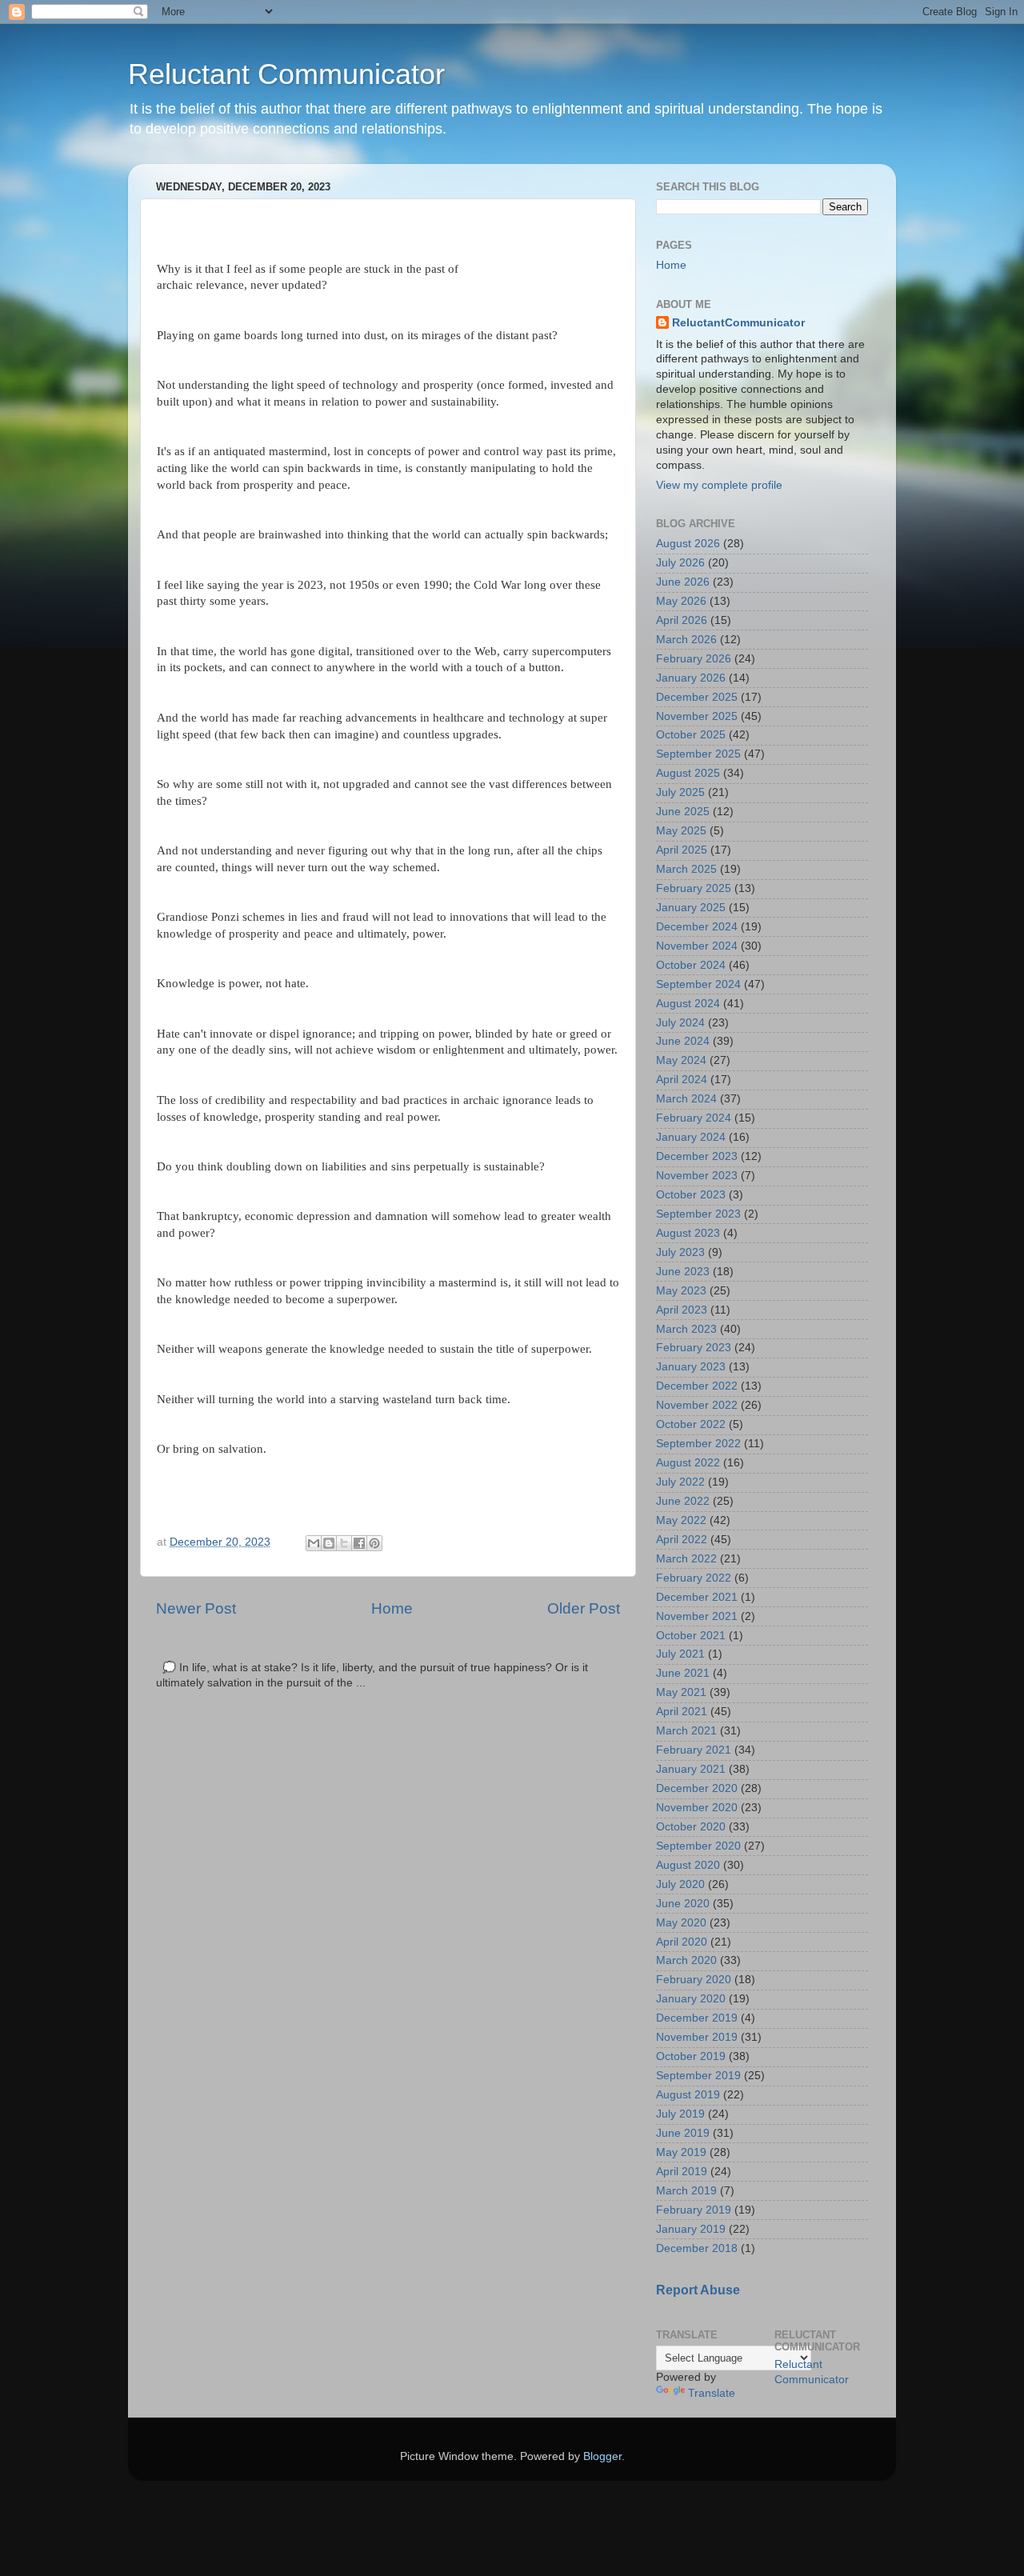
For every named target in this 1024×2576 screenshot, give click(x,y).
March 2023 (686, 1329)
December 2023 (697, 1156)
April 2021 (682, 1712)
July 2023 (680, 1252)
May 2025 (681, 831)
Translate (712, 2393)
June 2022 (683, 1501)
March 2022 (686, 1559)
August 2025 (688, 773)
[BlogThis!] (329, 1543)
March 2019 (686, 2191)
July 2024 (680, 1023)
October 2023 (691, 1195)
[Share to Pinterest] (374, 1543)
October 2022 (691, 1424)
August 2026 (688, 544)
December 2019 (697, 2018)
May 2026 (681, 601)
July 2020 (680, 1884)
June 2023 (683, 1272)
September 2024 (698, 984)
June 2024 (683, 1041)
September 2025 (698, 754)
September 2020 (698, 1846)
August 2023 (688, 1233)
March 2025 (686, 869)
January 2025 (691, 908)
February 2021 (694, 1750)
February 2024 (694, 1118)
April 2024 (682, 1080)
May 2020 (681, 1923)
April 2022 (682, 1540)
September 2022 (698, 1444)
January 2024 (691, 1137)
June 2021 (683, 1673)
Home (392, 1608)
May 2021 (681, 1692)
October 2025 (691, 735)
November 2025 (697, 716)
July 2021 (680, 1654)
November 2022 (697, 1405)
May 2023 (681, 1291)
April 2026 (682, 620)
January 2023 (691, 1367)
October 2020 (691, 1827)
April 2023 (682, 1310)
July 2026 (680, 563)
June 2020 (683, 1904)
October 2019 (691, 2056)
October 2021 (691, 1636)
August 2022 (688, 1463)
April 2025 (682, 850)
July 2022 (680, 1482)
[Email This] (314, 1543)
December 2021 (697, 1597)
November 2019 (697, 2037)
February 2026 (694, 659)
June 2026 (683, 582)
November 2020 (697, 1808)
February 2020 (694, 1980)
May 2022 (681, 1520)
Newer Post (196, 1608)
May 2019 (681, 2152)
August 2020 (688, 1865)
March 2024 (686, 1099)
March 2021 (686, 1731)
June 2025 (683, 812)
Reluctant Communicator (286, 74)
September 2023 (698, 1214)
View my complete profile (719, 485)
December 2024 (697, 927)
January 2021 (691, 1769)
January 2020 (691, 1999)
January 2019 (691, 2229)
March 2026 (686, 640)
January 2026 (691, 678)
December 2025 (697, 697)
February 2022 (694, 1578)
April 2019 (682, 2172)
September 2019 (698, 2076)
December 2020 (697, 1788)
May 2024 (681, 1060)
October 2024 (691, 965)
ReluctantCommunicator (738, 323)
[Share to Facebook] (359, 1543)
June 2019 (683, 2133)
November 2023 (697, 1176)
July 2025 (680, 792)
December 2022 (697, 1386)
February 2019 (694, 2210)
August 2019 (688, 2095)
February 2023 (694, 1348)
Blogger (602, 2456)
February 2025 (694, 888)
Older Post (584, 1608)
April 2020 (682, 1942)
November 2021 (697, 1616)
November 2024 (697, 946)
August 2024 (688, 1004)
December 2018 (697, 2248)
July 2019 (680, 2114)
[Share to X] (344, 1543)
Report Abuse (698, 2290)
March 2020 (686, 1960)
